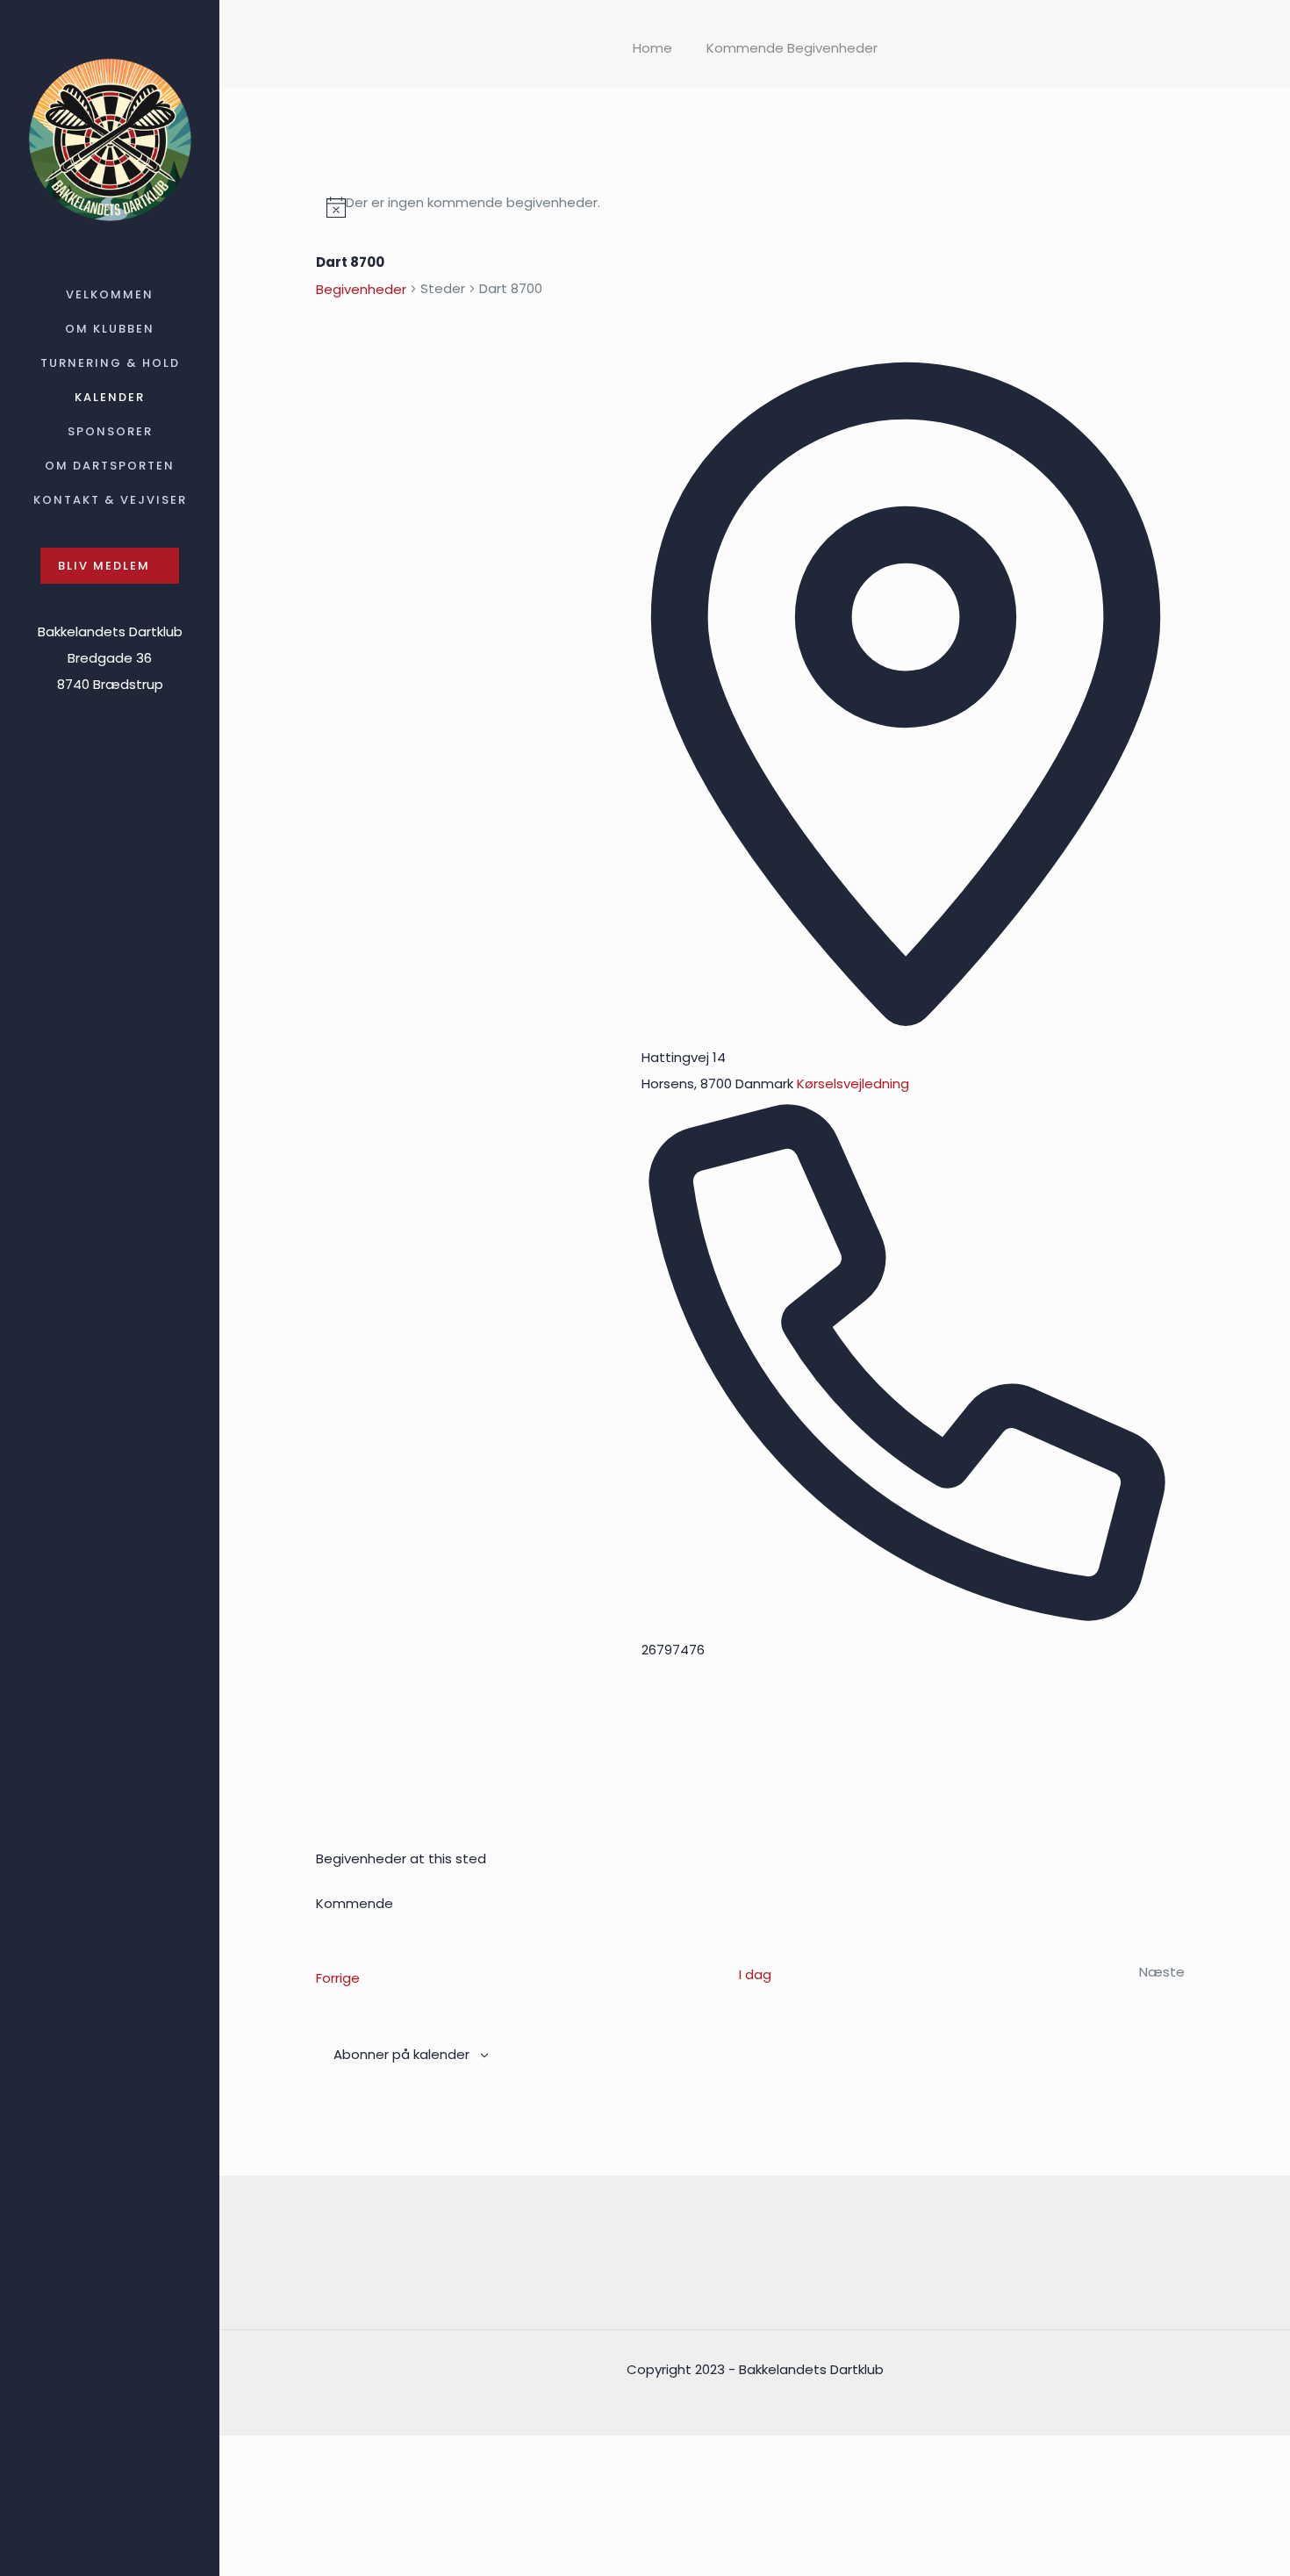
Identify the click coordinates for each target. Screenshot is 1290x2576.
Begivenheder (361, 289)
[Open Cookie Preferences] (351, 2562)
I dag (755, 1974)
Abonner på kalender (401, 2054)
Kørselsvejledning (853, 1083)
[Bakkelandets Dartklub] (110, 139)
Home (652, 48)
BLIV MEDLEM (104, 566)
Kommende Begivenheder (792, 48)
